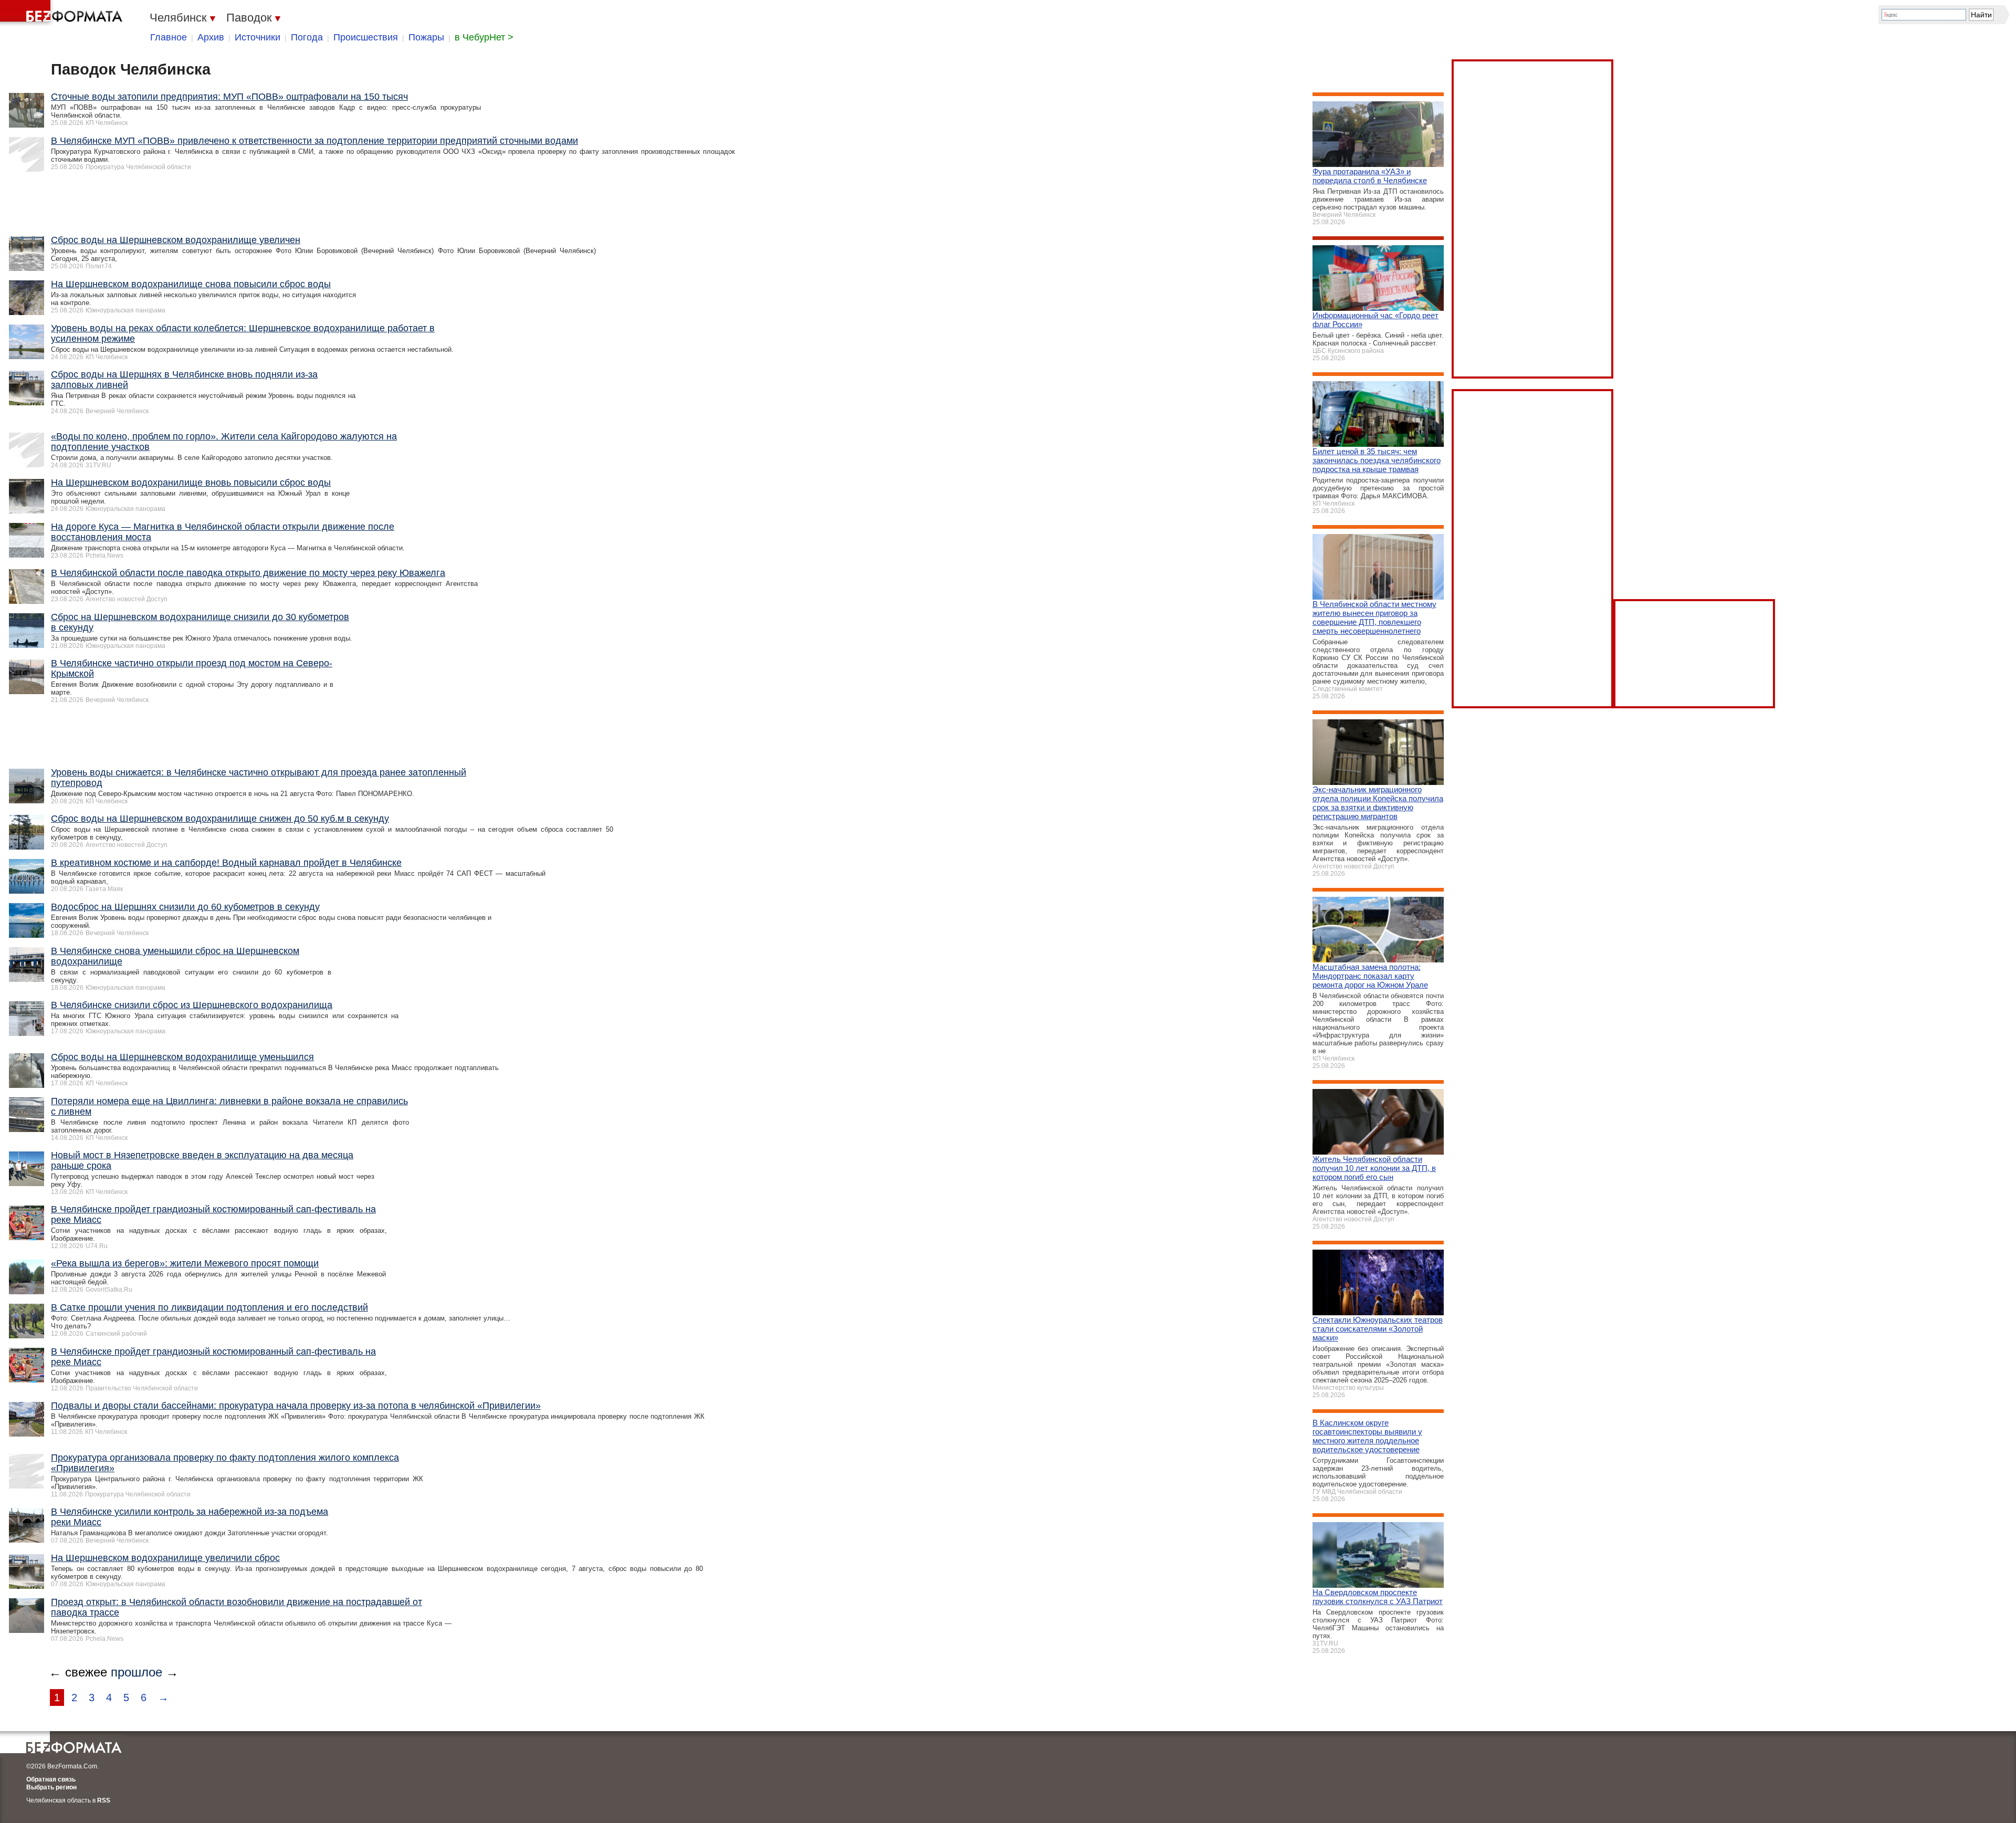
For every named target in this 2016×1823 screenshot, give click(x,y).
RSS (104, 1800)
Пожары (426, 37)
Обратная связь (51, 1779)
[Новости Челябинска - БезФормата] (63, 13)
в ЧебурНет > (484, 37)
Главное (169, 37)
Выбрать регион (51, 1787)
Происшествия (366, 37)
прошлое (136, 1672)
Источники (258, 37)
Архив (211, 37)
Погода (307, 37)
